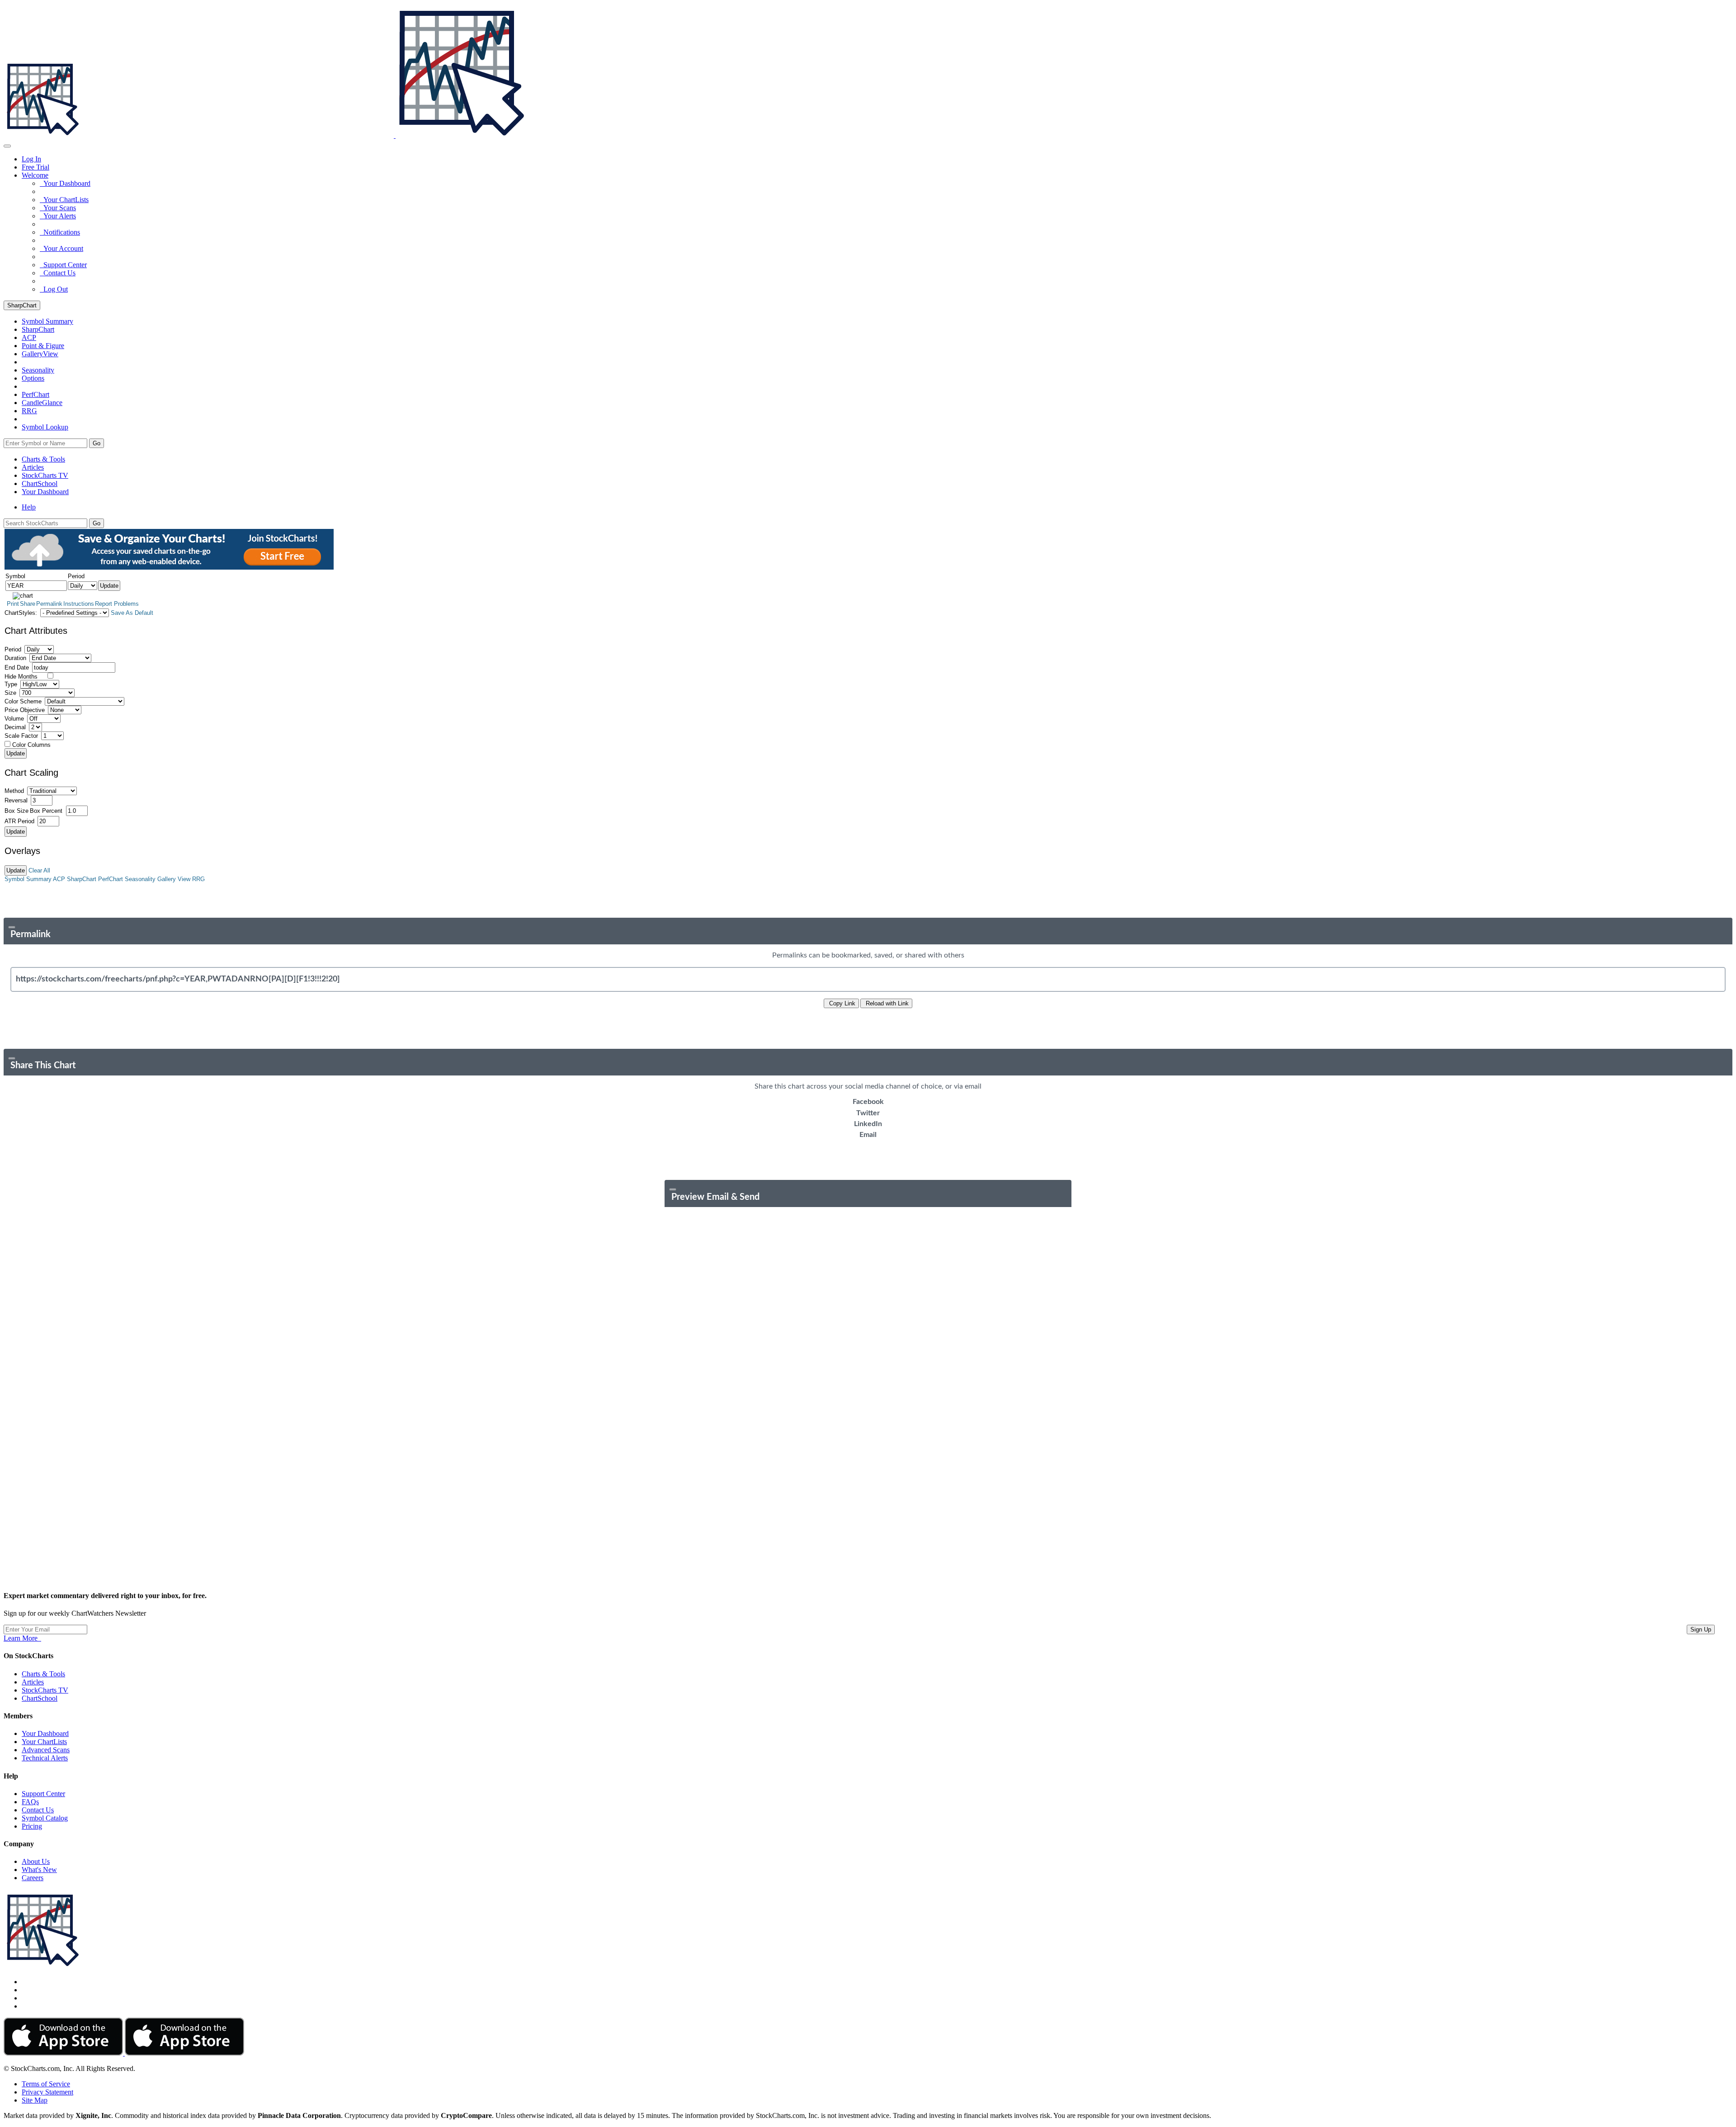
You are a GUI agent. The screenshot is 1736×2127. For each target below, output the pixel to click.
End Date (17, 667)
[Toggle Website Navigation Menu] (7, 146)
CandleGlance (42, 403)
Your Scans (58, 208)
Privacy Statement (47, 2092)
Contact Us (58, 273)
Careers (33, 1878)
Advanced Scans (46, 1750)
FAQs (30, 1802)
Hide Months (21, 677)
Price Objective (25, 710)
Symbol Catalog (45, 1818)
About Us (36, 1861)
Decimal (15, 727)
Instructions (79, 604)
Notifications (60, 232)
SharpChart (22, 305)
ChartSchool (40, 483)
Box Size (17, 811)
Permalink (49, 604)
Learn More (22, 1638)
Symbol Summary (28, 879)
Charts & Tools (43, 459)
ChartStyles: (21, 613)
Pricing (32, 1826)
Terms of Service (46, 2084)
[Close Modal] (12, 927)
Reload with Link (886, 1003)
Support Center (63, 265)
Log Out (54, 289)
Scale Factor (21, 736)
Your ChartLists (64, 200)
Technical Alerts (45, 1758)
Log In (31, 159)
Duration (15, 658)
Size (10, 693)
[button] (35, 175)
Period (13, 649)
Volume (14, 719)
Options (33, 378)
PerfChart (35, 394)
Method (14, 791)
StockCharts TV (45, 475)
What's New (39, 1870)
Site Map (35, 2100)
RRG (29, 411)
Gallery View (174, 879)
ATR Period (19, 821)
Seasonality (38, 370)
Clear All (39, 870)
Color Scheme (23, 701)
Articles (33, 467)
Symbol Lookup (45, 427)
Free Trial (35, 167)
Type (11, 684)
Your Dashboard (65, 183)
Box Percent (46, 811)
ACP (59, 879)
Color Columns (31, 745)
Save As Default (132, 613)
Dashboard (45, 492)
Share (28, 604)
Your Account (61, 248)
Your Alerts (58, 216)
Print (13, 604)
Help (29, 507)
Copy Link (841, 1003)
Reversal (16, 800)
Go (97, 443)
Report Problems (117, 604)
